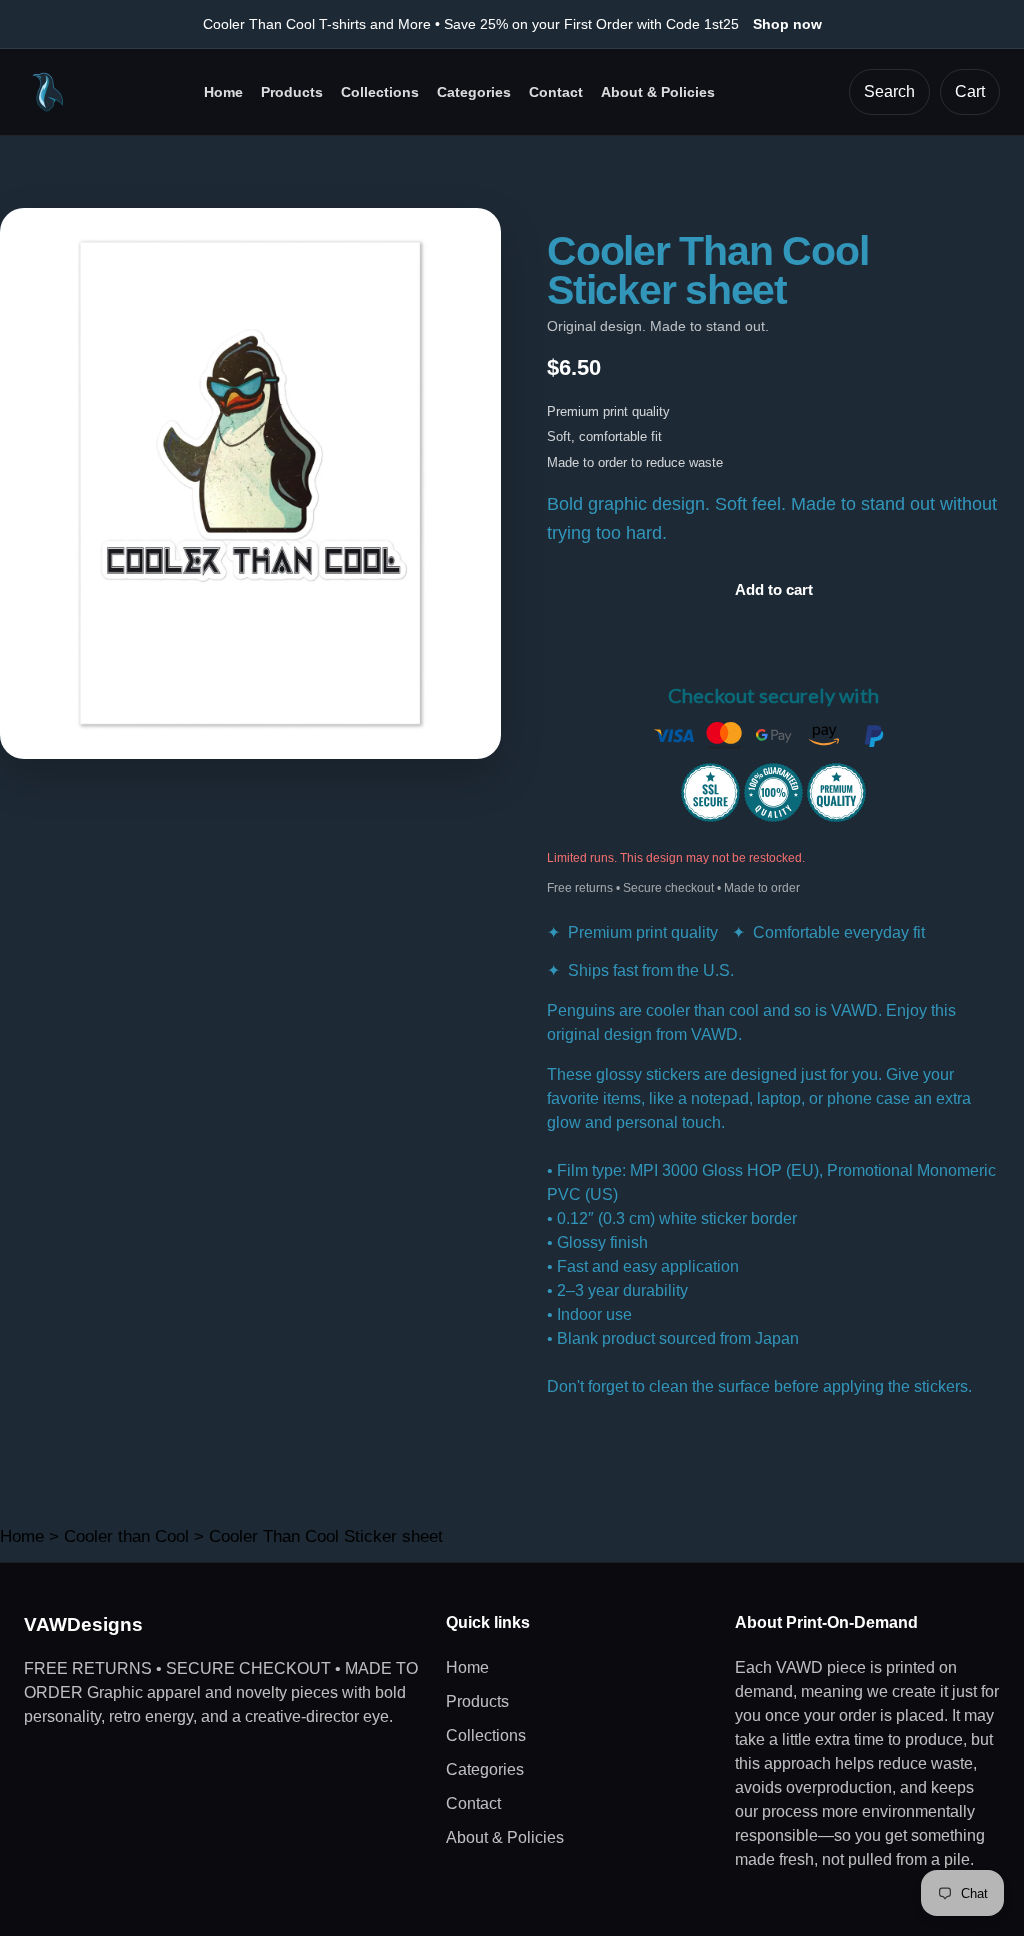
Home (223, 92)
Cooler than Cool (126, 1536)
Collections (380, 92)
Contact (556, 92)
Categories (474, 92)
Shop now (787, 24)
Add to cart (774, 589)
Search (889, 91)
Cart (970, 91)
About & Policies (658, 92)
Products (292, 92)
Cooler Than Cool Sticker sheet (326, 1536)
